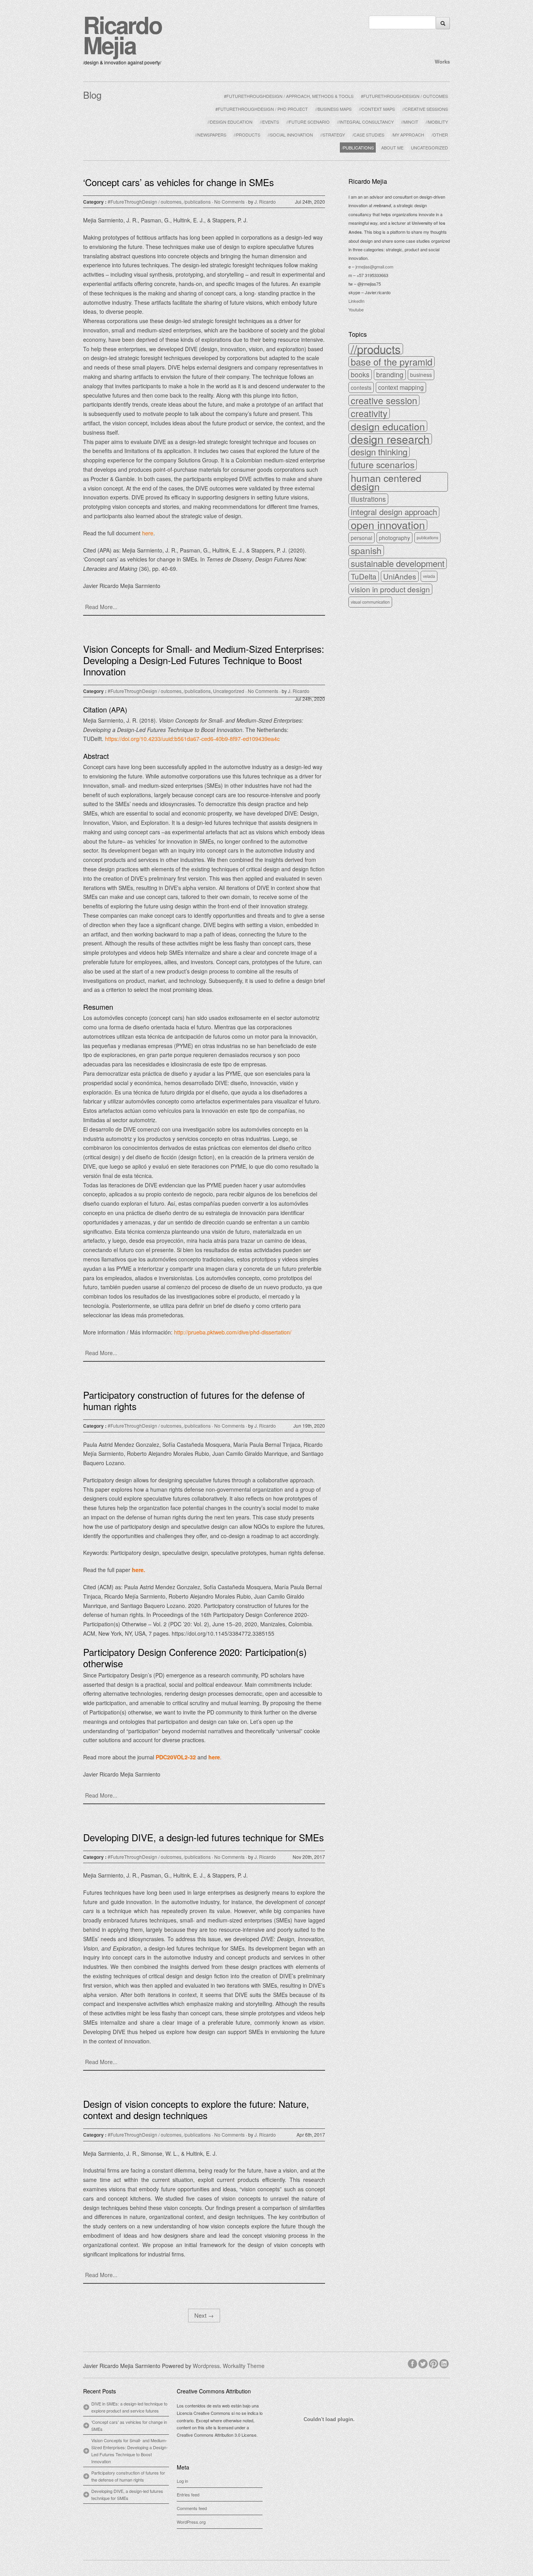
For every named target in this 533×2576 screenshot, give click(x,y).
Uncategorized (229, 691)
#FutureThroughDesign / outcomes (145, 202)
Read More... (101, 607)
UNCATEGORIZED (429, 147)
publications (427, 537)
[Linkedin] (445, 2363)
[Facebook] (413, 2363)
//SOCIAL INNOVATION (290, 135)
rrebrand (382, 205)
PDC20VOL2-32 (176, 1757)
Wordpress (206, 2366)
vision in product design (390, 589)
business (421, 375)
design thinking (379, 452)
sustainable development (398, 563)
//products (376, 349)
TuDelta (364, 576)
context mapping (401, 387)
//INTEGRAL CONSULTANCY (365, 122)
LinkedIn (356, 301)
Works (442, 61)
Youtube (356, 309)
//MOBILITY (437, 122)
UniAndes (400, 576)
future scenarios (383, 465)
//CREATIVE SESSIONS (425, 109)
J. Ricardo (265, 202)
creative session (384, 400)
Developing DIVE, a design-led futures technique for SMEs (203, 1837)
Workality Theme (244, 2366)
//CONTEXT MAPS (377, 109)
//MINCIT (410, 122)
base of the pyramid (392, 362)
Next (204, 2315)
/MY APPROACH (408, 135)
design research (390, 439)
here (138, 1570)
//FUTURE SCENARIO (308, 122)
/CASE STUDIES (368, 135)
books (360, 374)
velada (429, 576)
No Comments (229, 202)
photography (394, 538)
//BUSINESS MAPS (333, 109)
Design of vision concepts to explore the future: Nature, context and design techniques (196, 2109)
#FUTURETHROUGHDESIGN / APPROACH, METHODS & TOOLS (289, 96)
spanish (366, 551)
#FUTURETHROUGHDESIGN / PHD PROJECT (262, 109)
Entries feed (188, 2494)
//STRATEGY (333, 135)
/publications (197, 202)
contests (361, 387)
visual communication (370, 602)
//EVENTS (269, 122)
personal (362, 538)
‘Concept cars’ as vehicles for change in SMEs (179, 182)
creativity (369, 413)
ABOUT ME (392, 147)
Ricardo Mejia (123, 34)
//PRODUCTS (247, 135)
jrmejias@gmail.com (374, 266)
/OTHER (440, 135)
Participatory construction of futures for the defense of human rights (194, 1400)
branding (390, 374)
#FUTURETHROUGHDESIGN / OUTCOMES (404, 96)
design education (388, 426)
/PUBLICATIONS (358, 147)
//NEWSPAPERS (211, 135)
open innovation (388, 525)
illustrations (368, 499)
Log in (182, 2481)
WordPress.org (191, 2522)
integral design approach (394, 512)
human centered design (386, 482)
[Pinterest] (434, 2363)
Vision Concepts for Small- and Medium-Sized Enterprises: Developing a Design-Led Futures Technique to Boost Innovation (204, 660)
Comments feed (192, 2508)
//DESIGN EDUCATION (230, 122)
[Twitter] (424, 2363)
